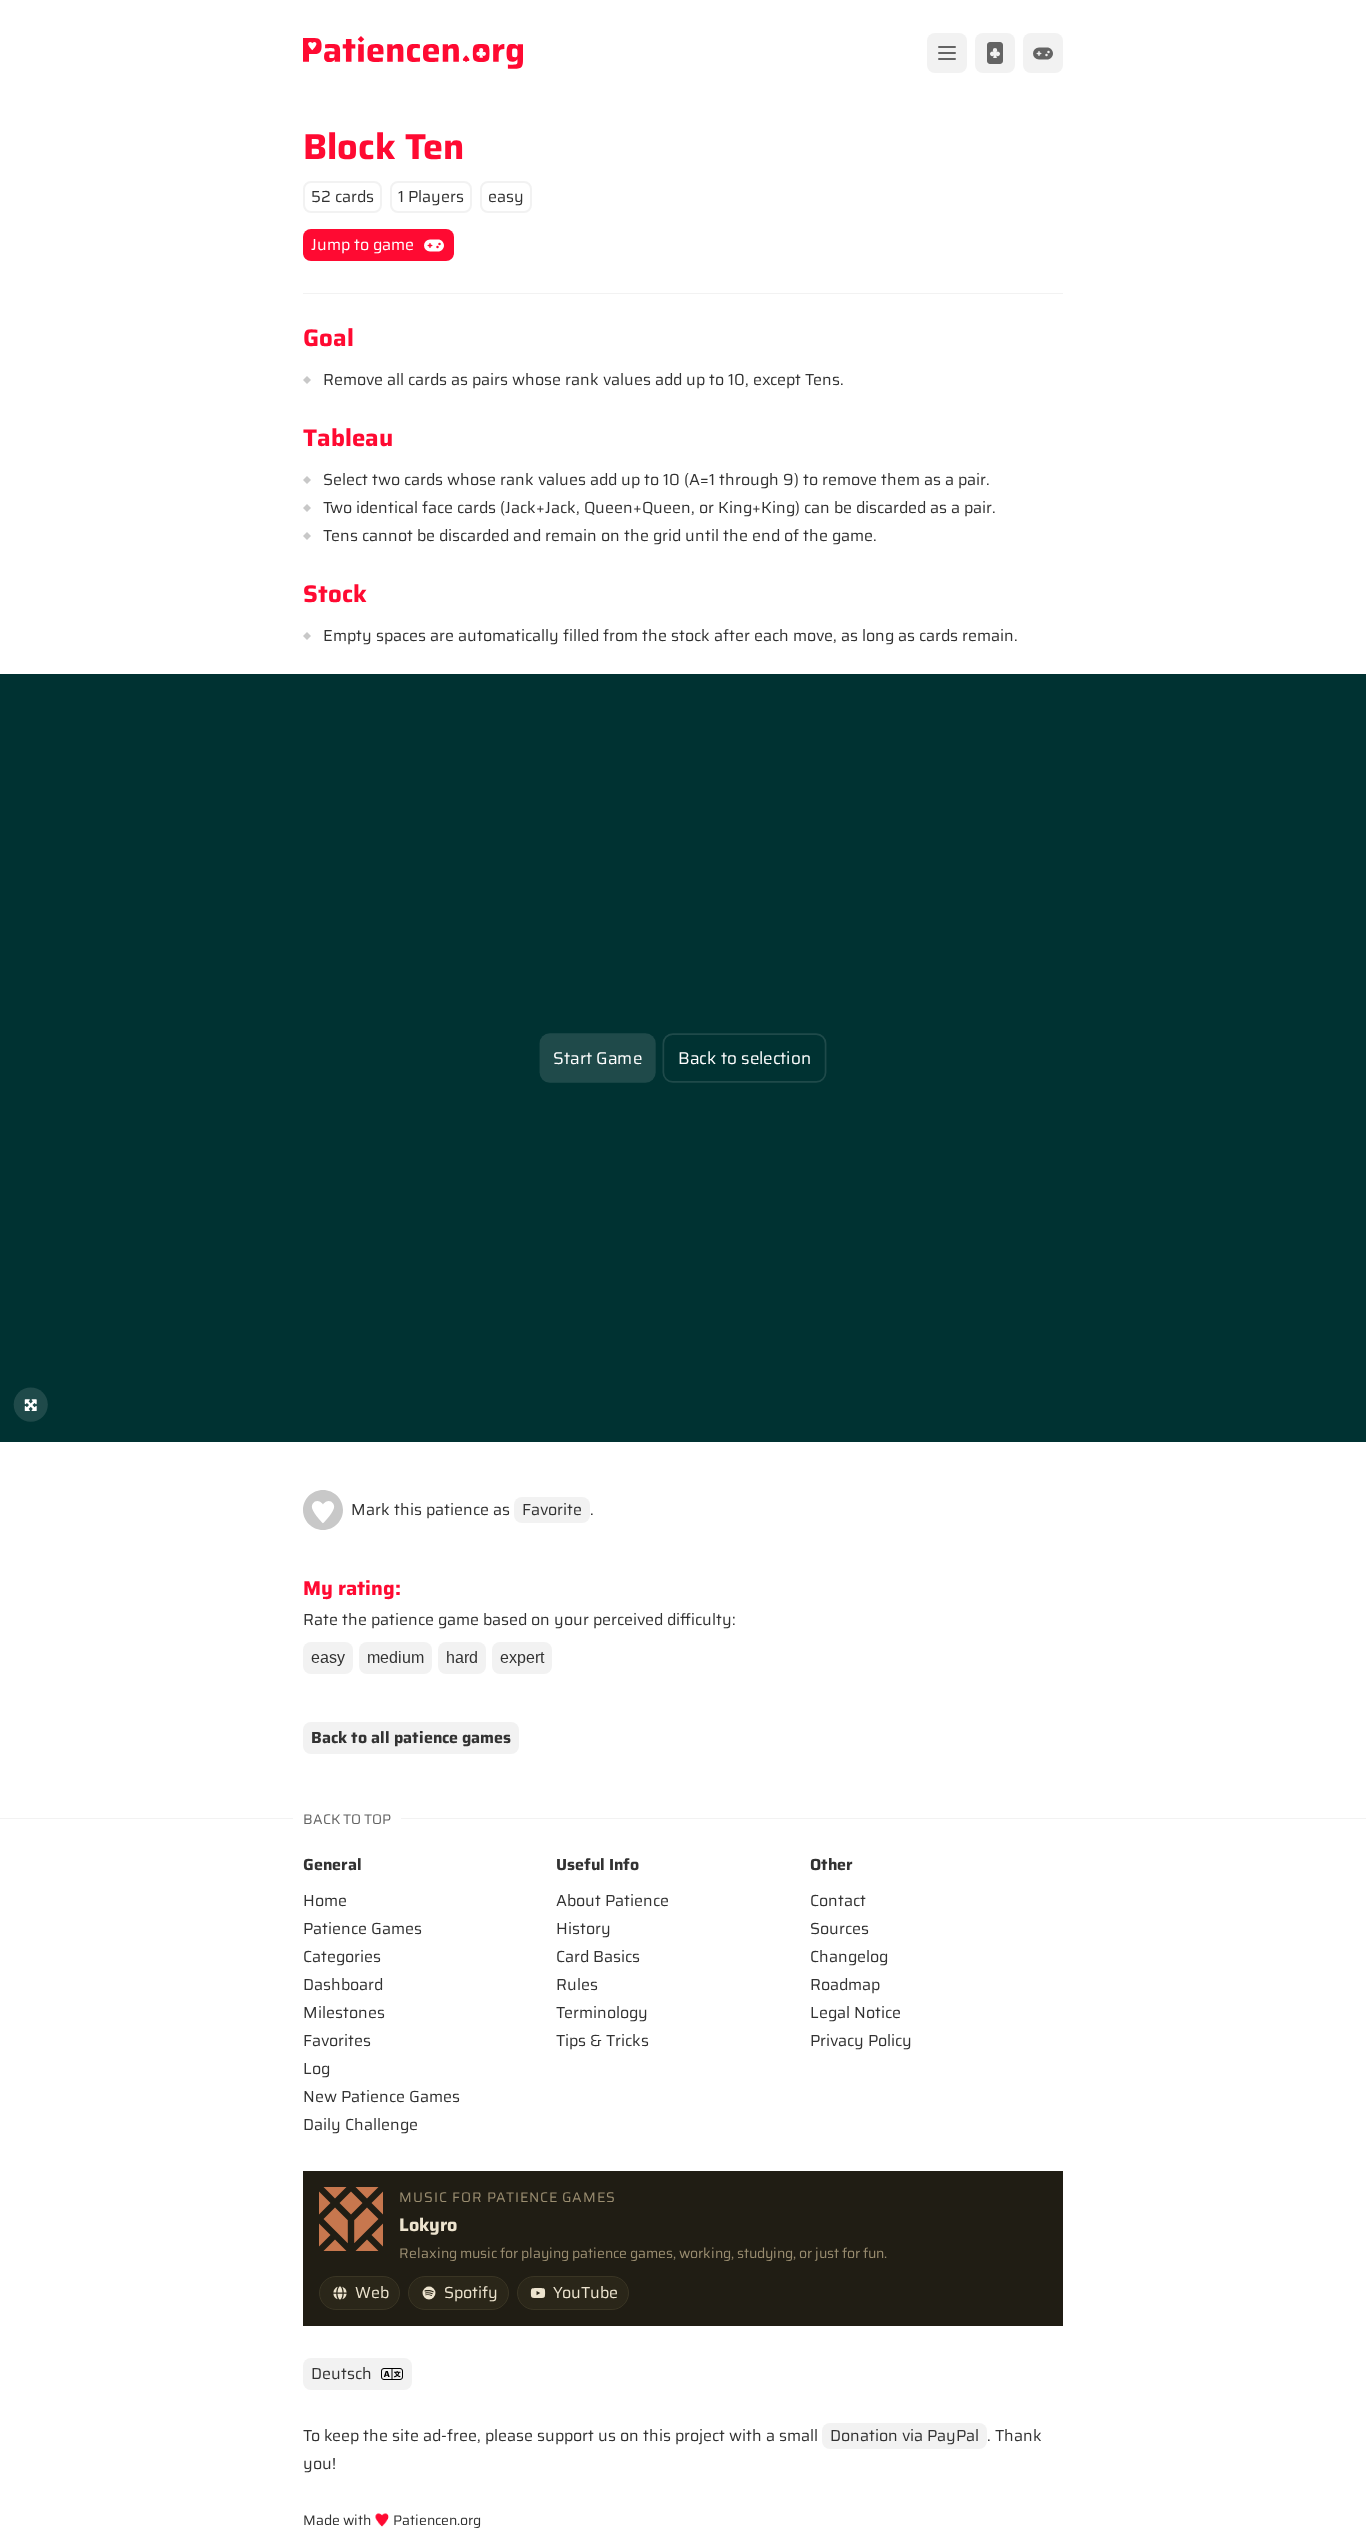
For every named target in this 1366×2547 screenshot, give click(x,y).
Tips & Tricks (602, 2040)
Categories (342, 1956)
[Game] (1043, 53)
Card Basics (598, 1956)
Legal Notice (855, 2012)
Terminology (602, 2012)
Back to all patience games (411, 1737)
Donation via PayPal (904, 2435)
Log (316, 2068)
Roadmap (845, 1984)
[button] (323, 1510)
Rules (577, 1984)
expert (522, 1657)
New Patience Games (381, 2096)
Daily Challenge (360, 2124)
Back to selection (744, 1057)
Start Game (597, 1057)
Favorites (337, 2040)
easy (328, 1657)
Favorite (552, 1509)
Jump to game (362, 244)
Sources (839, 1928)
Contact (838, 1900)
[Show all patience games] (995, 53)
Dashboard (343, 1984)
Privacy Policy (861, 2040)
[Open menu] (947, 53)
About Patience (612, 1900)
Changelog (849, 1956)
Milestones (344, 2012)
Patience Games (362, 1928)
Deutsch (341, 2373)
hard (462, 1657)
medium (395, 1657)
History (583, 1928)
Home (325, 1900)
